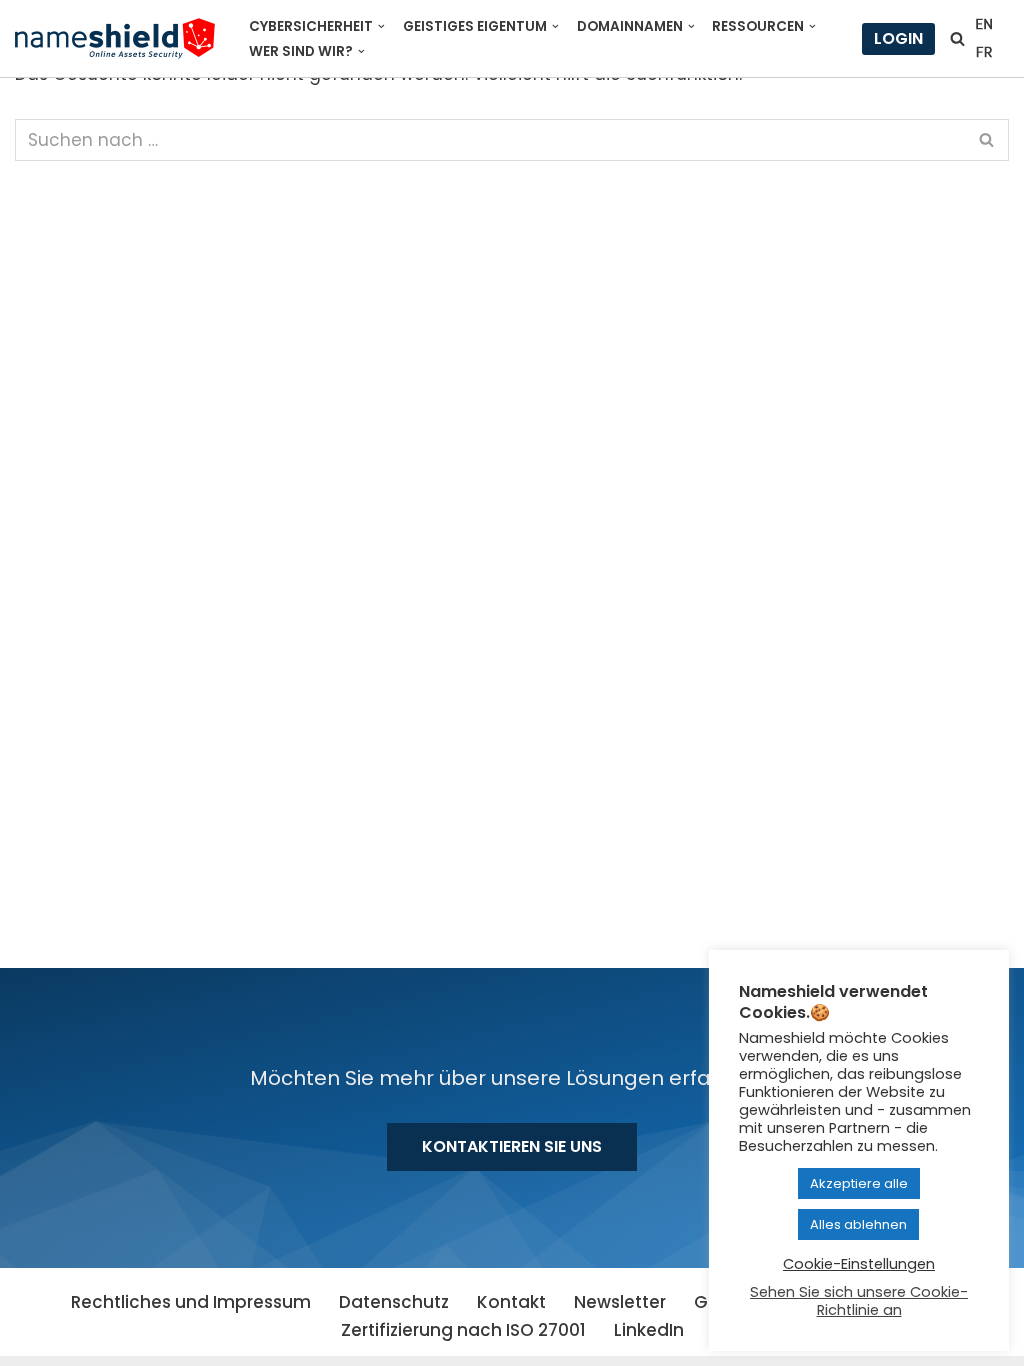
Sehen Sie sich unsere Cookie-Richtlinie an (859, 1301)
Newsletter (620, 1302)
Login (898, 38)
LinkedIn (649, 1330)
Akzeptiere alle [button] (859, 1183)
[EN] (984, 24)
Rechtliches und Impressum (191, 1302)
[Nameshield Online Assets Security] (115, 38)
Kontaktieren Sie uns (512, 1146)
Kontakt (511, 1302)
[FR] (984, 52)
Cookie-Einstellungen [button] (859, 1264)
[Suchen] (957, 38)
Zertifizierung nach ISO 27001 (463, 1330)
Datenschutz (394, 1302)
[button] (381, 26)
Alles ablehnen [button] (858, 1224)
